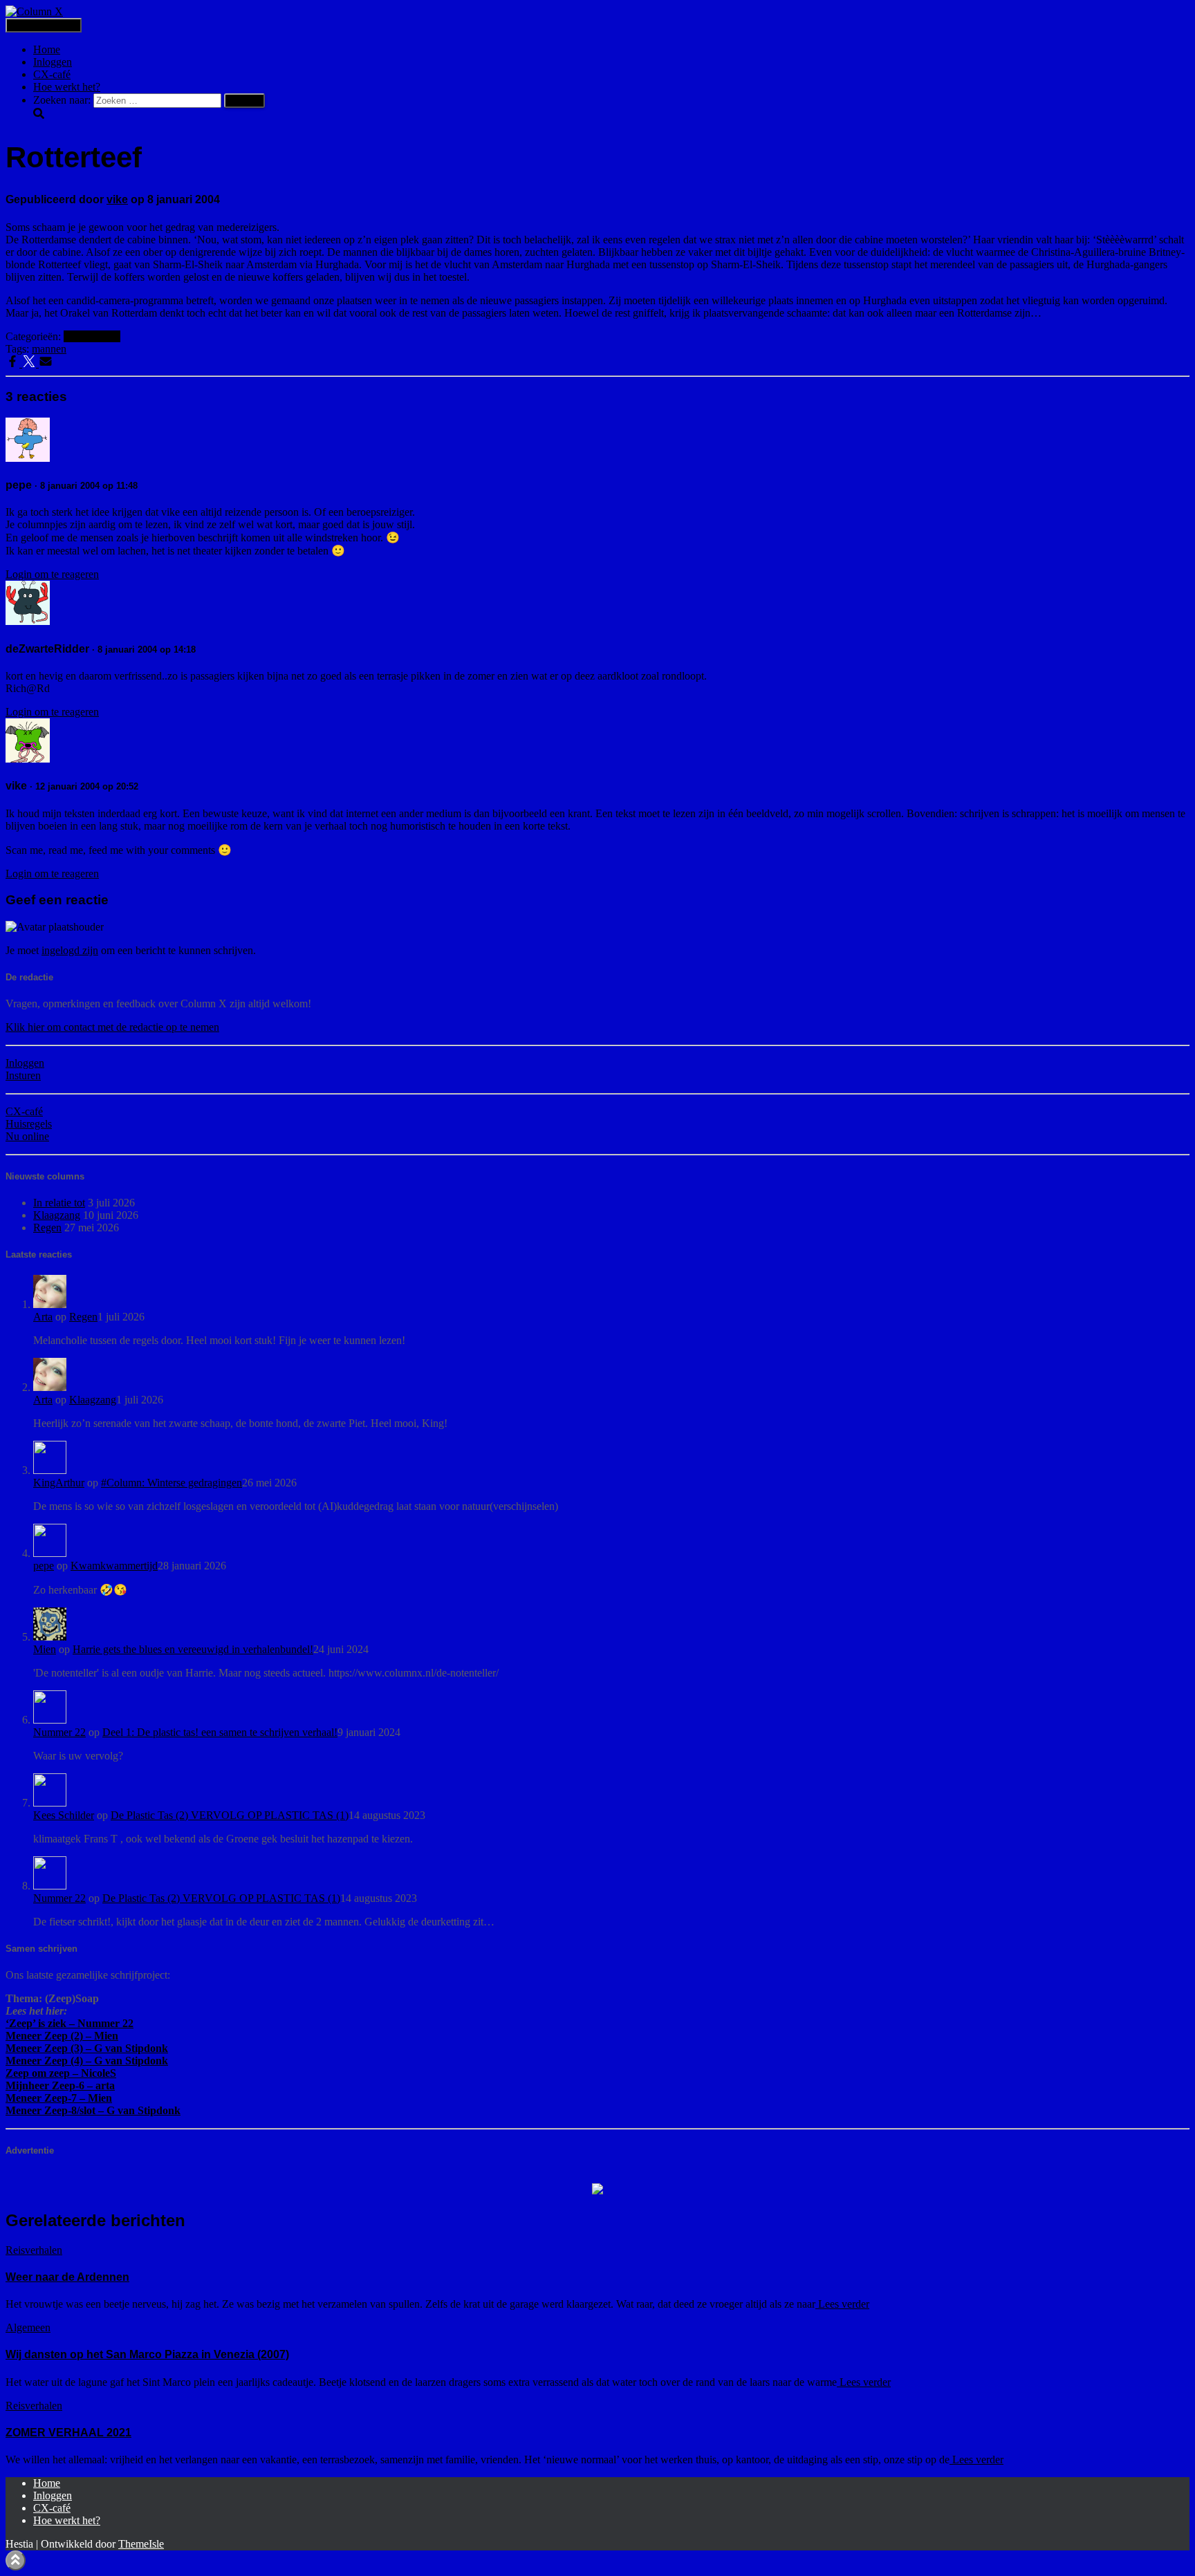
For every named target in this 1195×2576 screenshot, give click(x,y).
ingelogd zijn (70, 950)
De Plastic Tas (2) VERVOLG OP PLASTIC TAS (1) (230, 1815)
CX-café (52, 74)
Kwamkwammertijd (114, 1566)
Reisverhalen (92, 336)
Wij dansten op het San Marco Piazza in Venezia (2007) (147, 2354)
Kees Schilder (64, 1815)
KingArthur (59, 1483)
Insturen (23, 1075)
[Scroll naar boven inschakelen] (16, 2560)
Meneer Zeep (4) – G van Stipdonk (87, 2061)
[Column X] (34, 11)
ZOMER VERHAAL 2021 (68, 2433)
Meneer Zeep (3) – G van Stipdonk (87, 2048)
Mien (45, 1649)
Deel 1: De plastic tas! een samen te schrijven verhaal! (220, 1732)
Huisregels (29, 1124)
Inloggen (53, 62)
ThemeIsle (141, 2544)
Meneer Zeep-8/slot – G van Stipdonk (93, 2110)
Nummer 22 (59, 1732)
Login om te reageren (52, 574)
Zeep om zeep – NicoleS (61, 2073)
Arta (43, 1317)
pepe (44, 1566)
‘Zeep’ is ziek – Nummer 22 (70, 2023)
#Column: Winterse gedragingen (172, 1483)
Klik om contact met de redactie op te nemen (112, 1027)
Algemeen (28, 2327)
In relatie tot (59, 1203)
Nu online (27, 1136)
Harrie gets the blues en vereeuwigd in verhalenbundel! (193, 1649)
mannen (49, 349)
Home (47, 49)
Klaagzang (57, 1215)
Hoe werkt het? (67, 87)
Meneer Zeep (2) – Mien (62, 2036)
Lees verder (842, 2304)
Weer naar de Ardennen (67, 2277)
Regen (47, 1228)
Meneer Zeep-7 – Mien (59, 2098)
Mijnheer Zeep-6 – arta (60, 2085)
